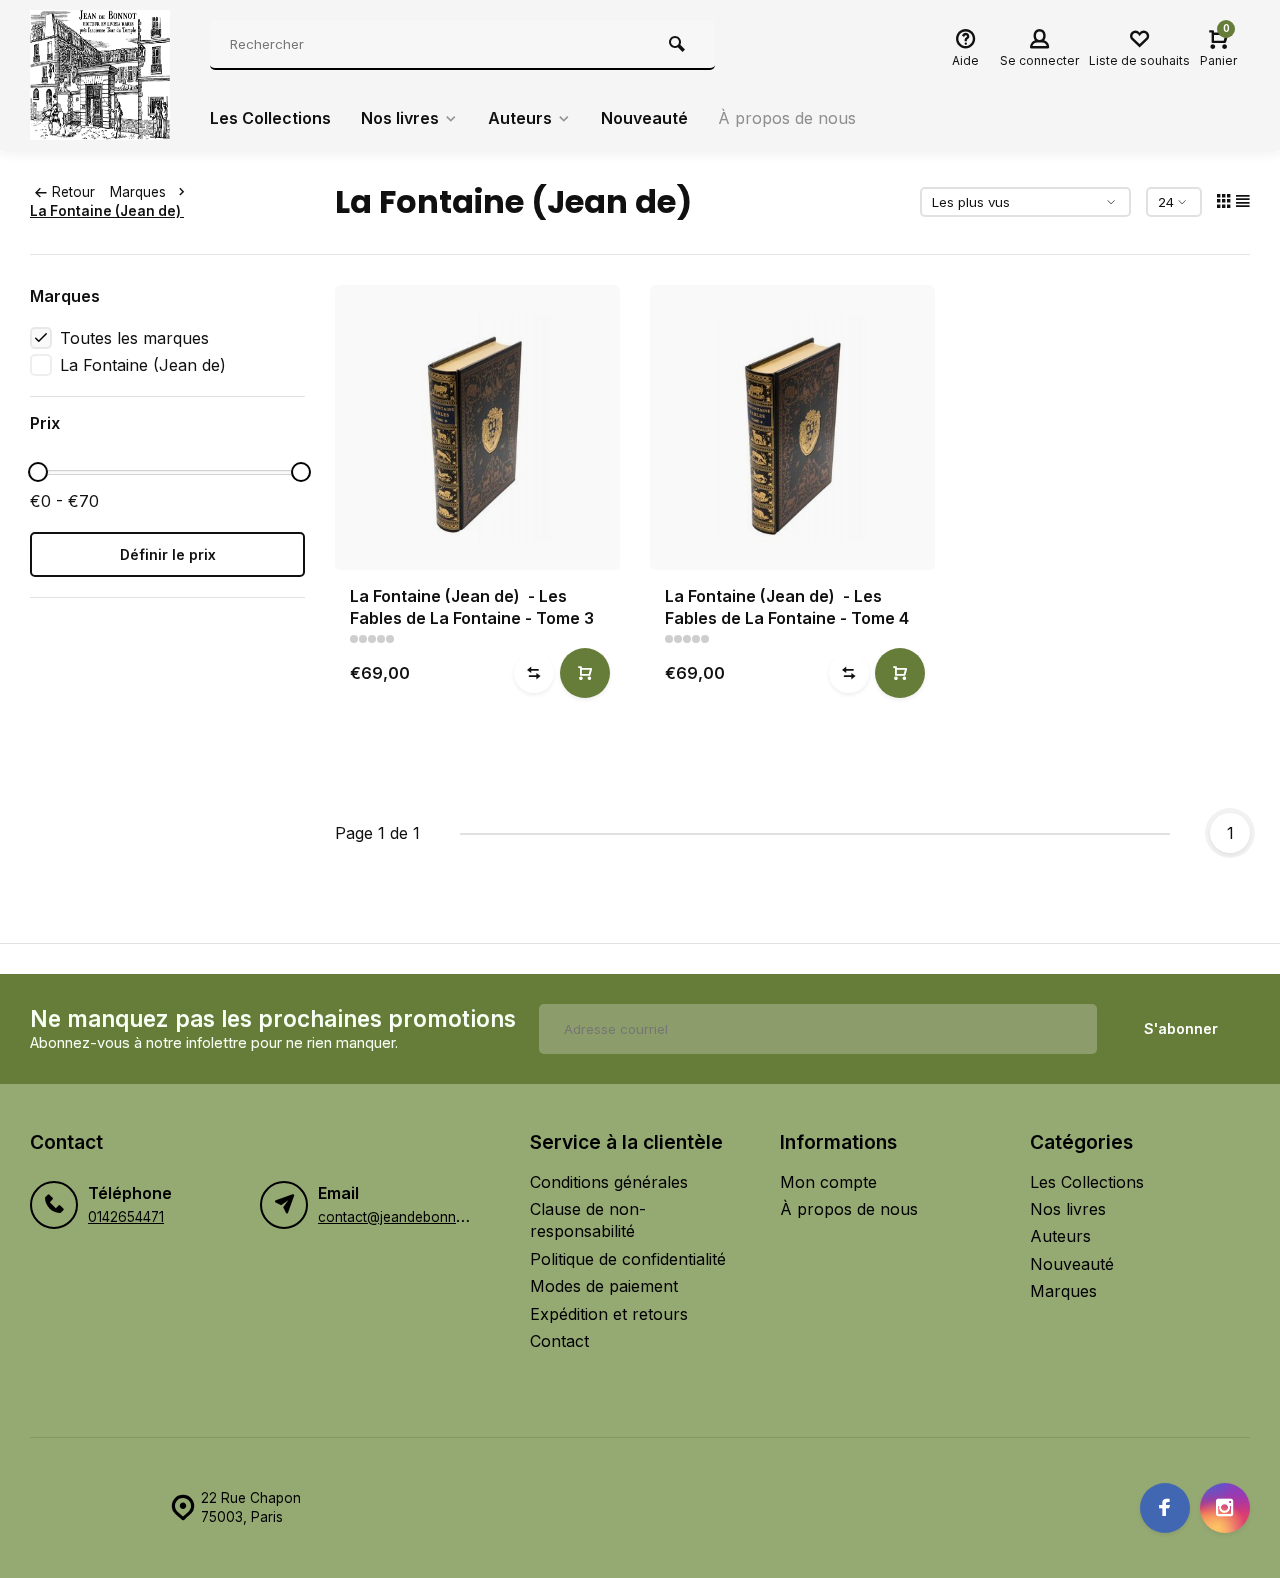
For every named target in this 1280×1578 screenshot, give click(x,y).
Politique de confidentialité (628, 1259)
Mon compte (828, 1182)
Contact (559, 1341)
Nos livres (400, 118)
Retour (73, 192)
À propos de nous (787, 118)
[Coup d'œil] (585, 673)
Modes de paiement (604, 1286)
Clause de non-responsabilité (588, 1220)
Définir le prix (168, 554)
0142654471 (126, 1217)
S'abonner (1181, 1028)
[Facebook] (1165, 1508)
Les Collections (270, 118)
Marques (138, 192)
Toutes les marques (134, 338)
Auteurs (520, 118)
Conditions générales (609, 1182)
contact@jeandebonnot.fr (400, 1217)
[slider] (38, 472)
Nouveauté (644, 118)
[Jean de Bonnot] (105, 75)
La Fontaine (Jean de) (107, 211)
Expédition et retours (609, 1314)
